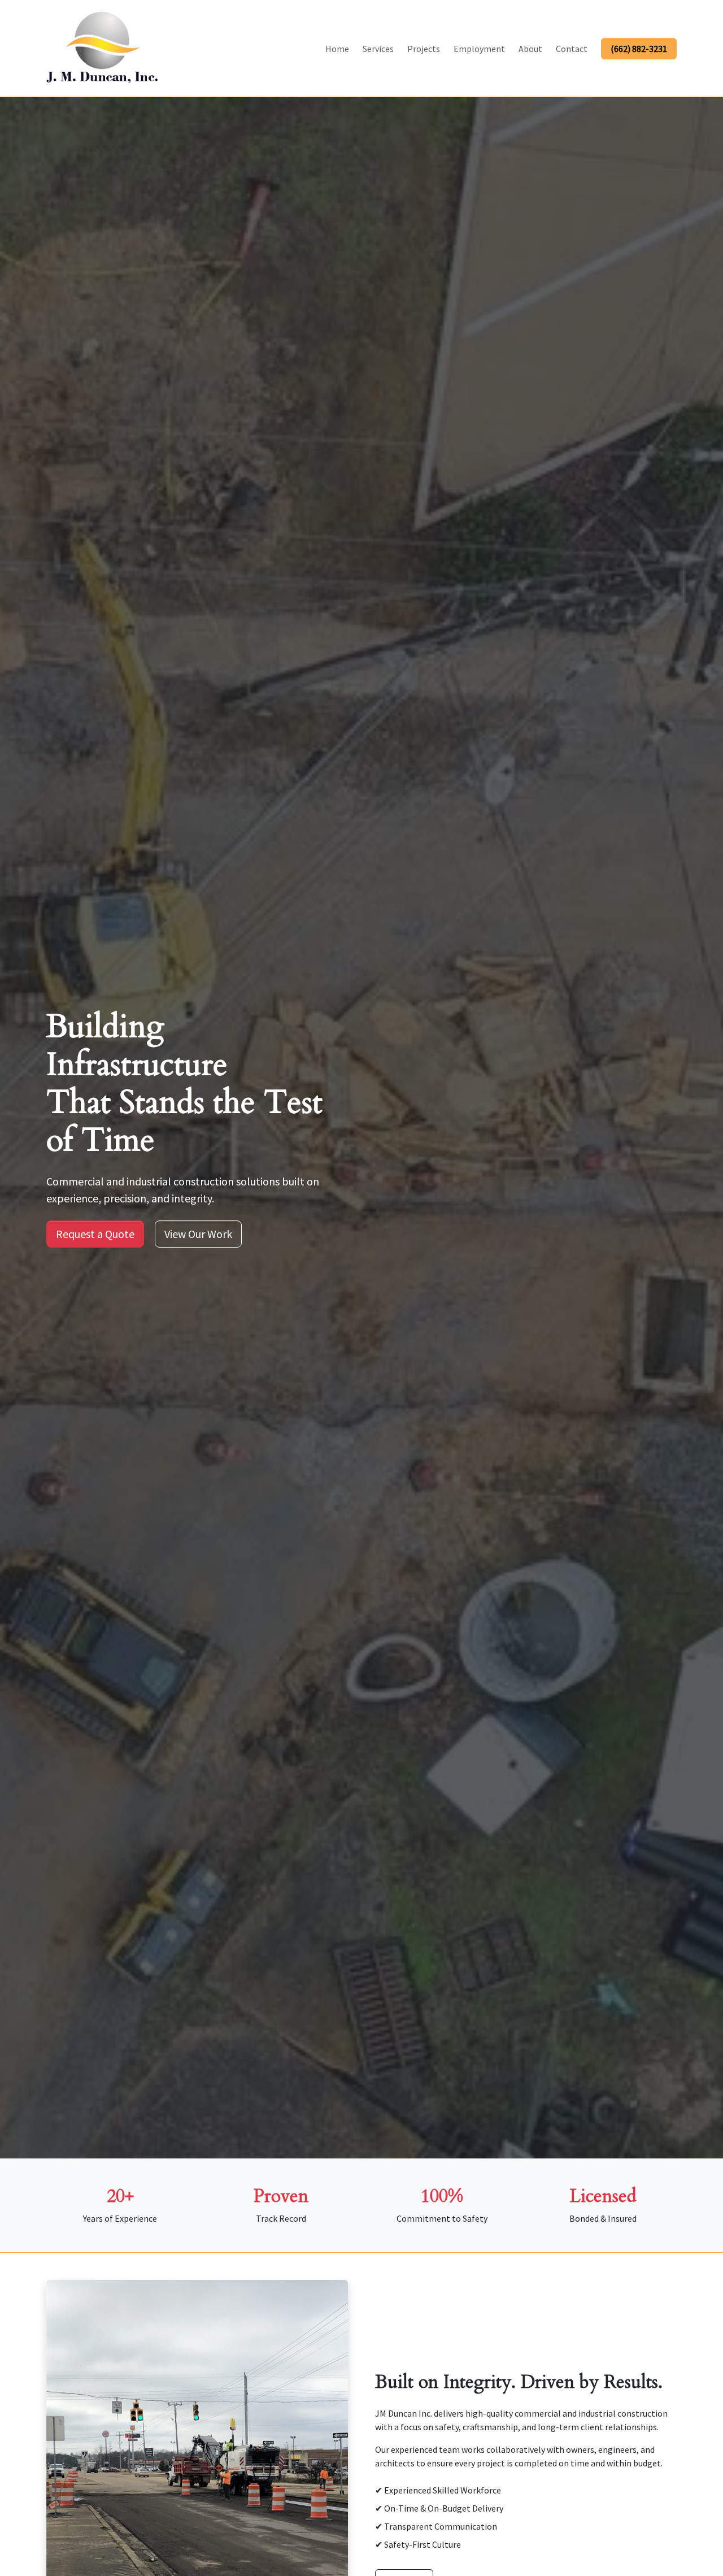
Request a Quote (95, 1234)
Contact (572, 49)
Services (378, 49)
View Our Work (198, 1234)
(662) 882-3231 (639, 49)
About (530, 49)
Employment (479, 49)
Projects (424, 49)
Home (337, 49)
